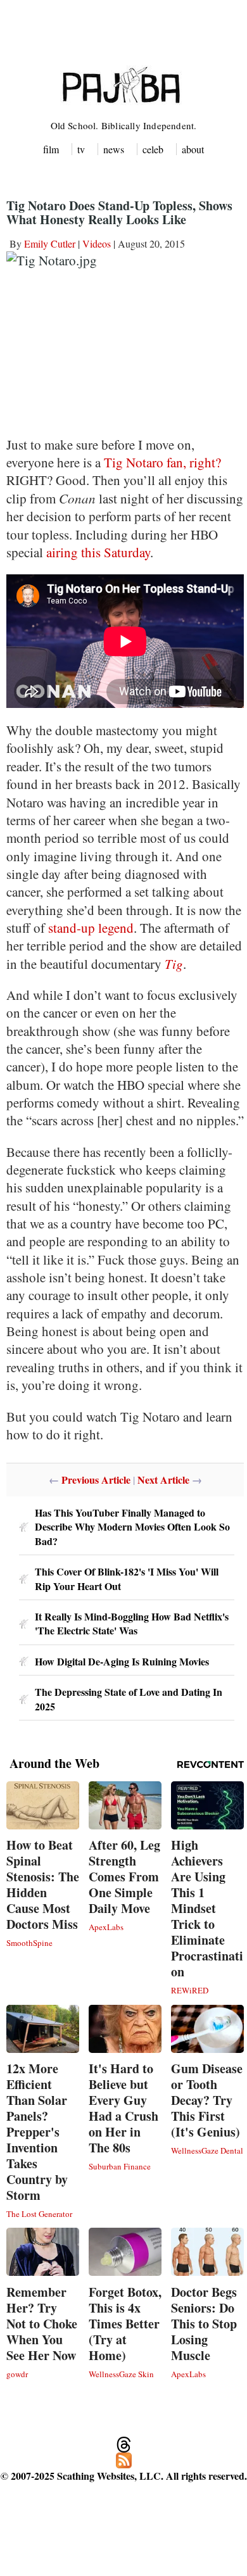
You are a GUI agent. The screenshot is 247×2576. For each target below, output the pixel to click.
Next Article (163, 1480)
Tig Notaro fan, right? (162, 462)
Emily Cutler (50, 243)
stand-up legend (91, 928)
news (114, 149)
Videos (97, 243)
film (51, 149)
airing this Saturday (98, 552)
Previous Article (96, 1480)
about (193, 149)
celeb (153, 149)
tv (81, 149)
